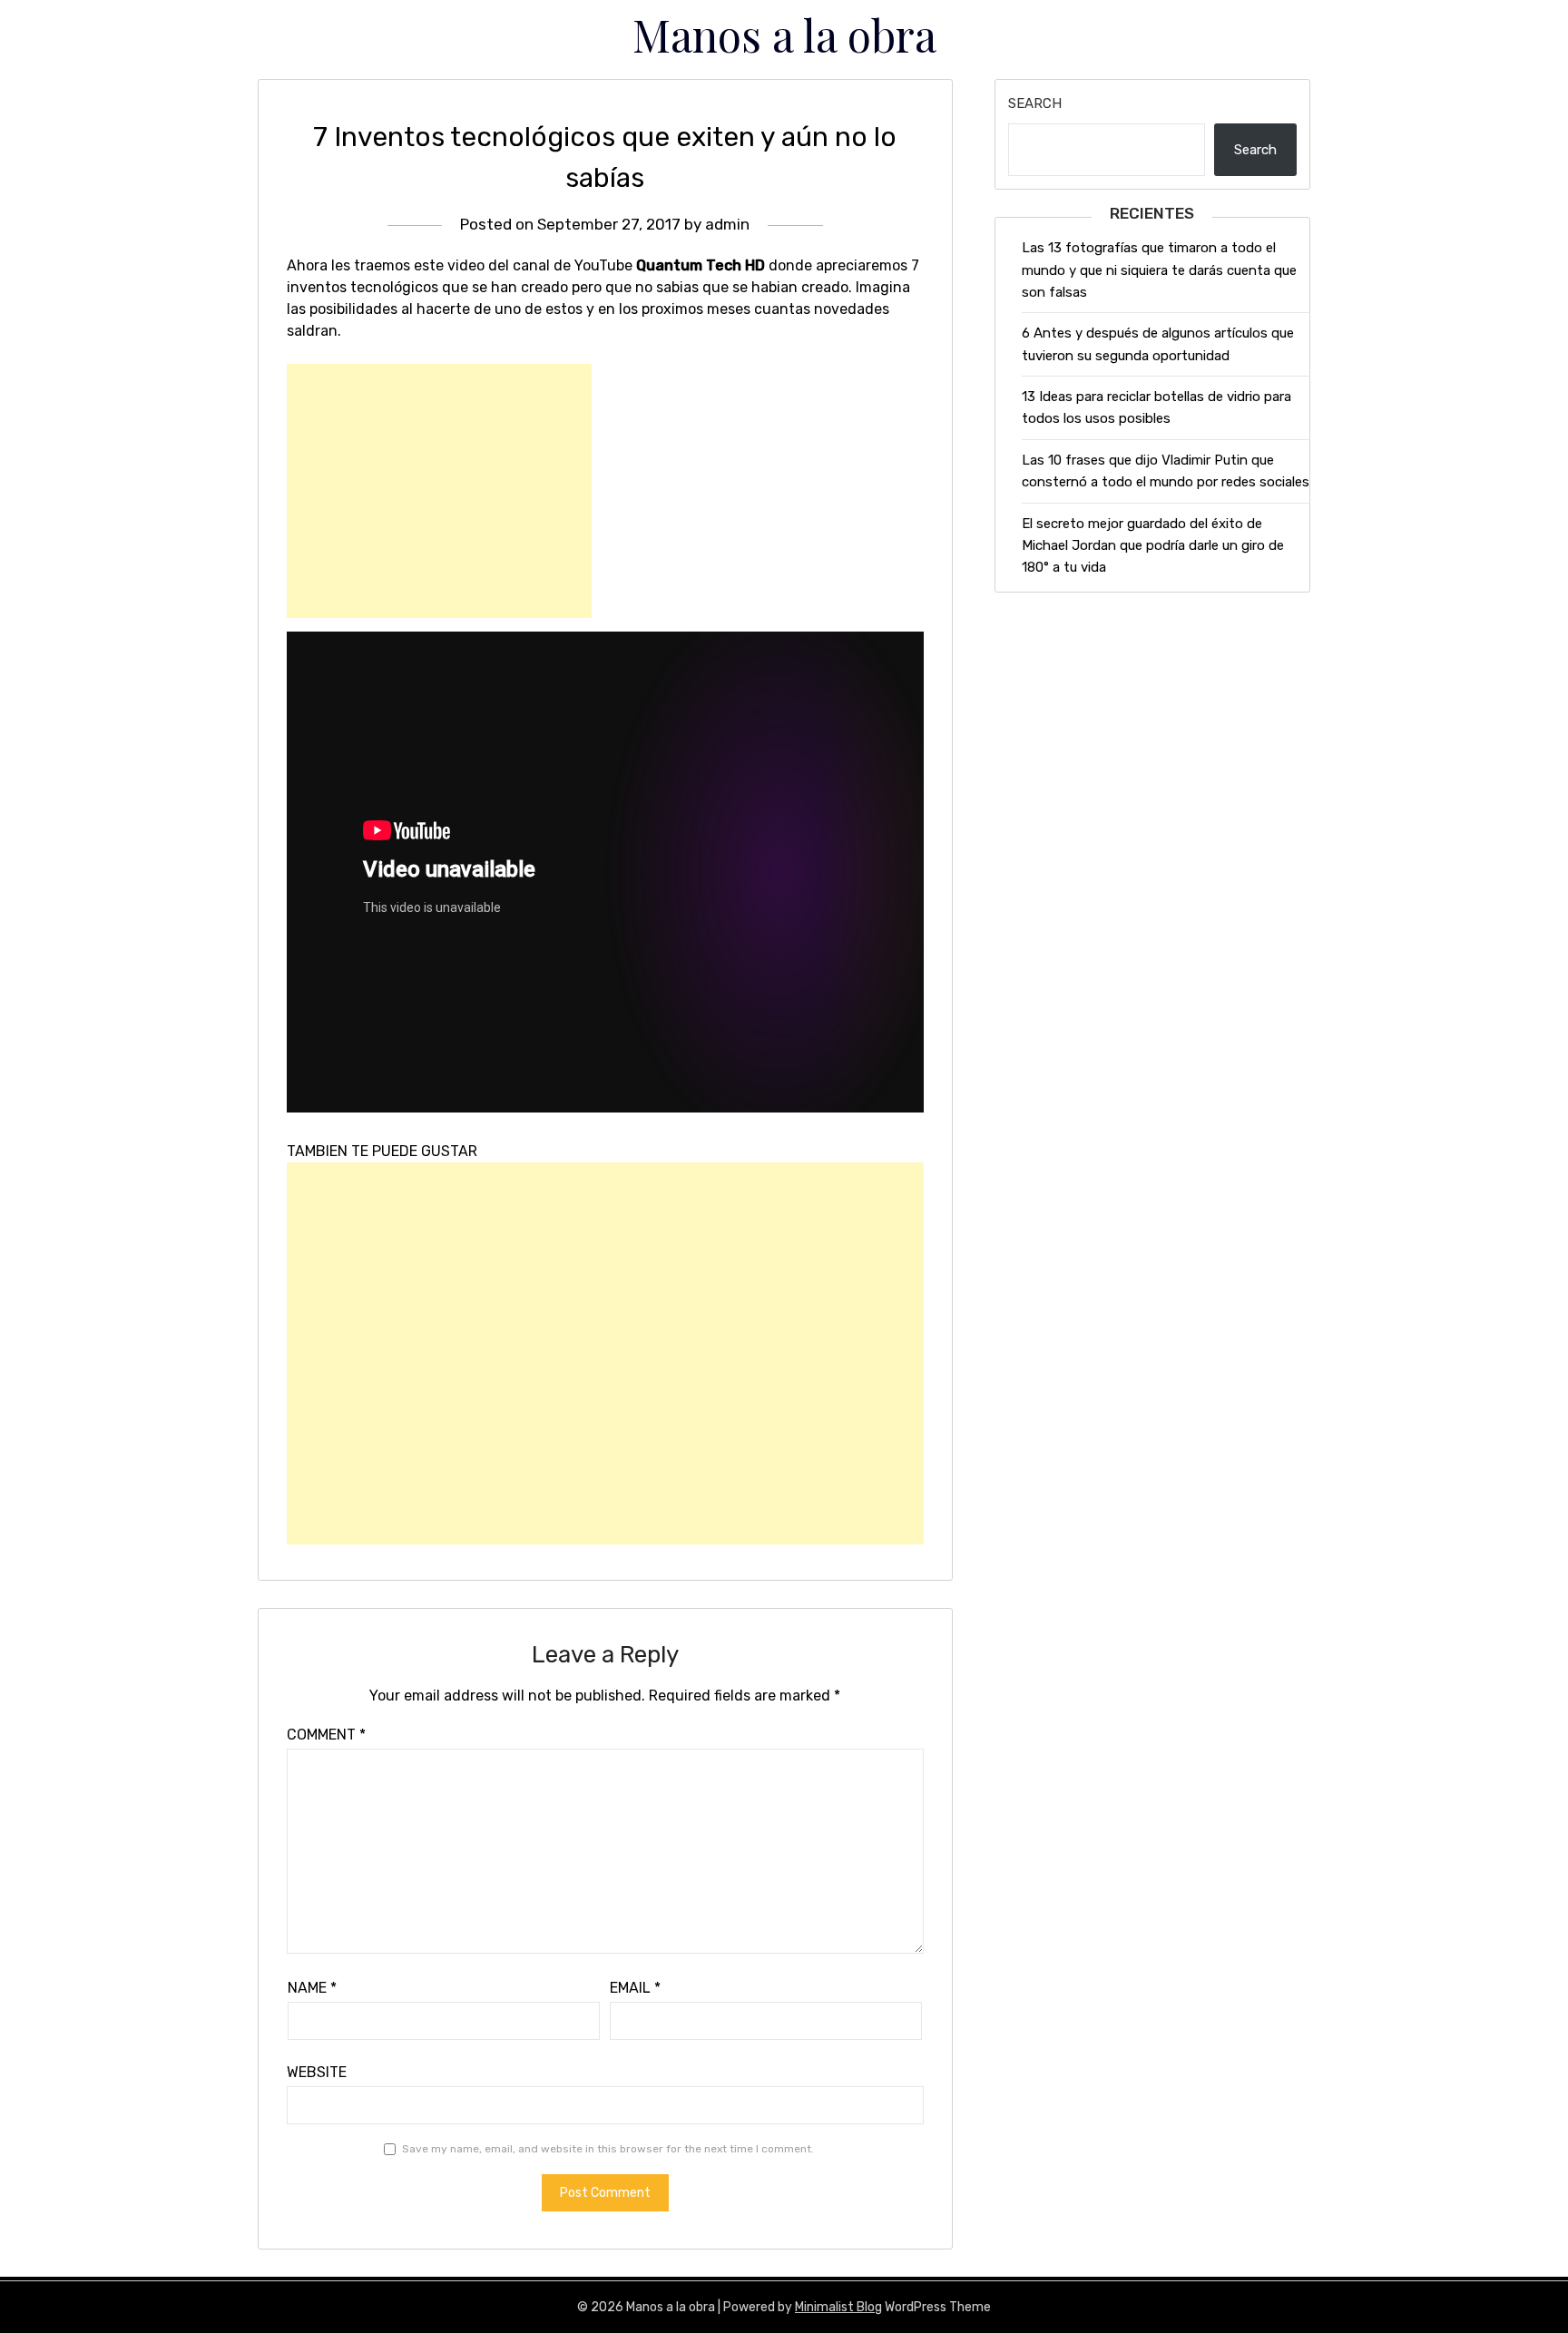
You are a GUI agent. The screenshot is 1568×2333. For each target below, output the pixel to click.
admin (727, 224)
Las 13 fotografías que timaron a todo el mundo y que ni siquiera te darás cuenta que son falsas (1159, 270)
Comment (326, 1735)
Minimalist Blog (838, 2307)
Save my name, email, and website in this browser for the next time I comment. (608, 2149)
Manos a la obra (784, 34)
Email (635, 1988)
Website (317, 2072)
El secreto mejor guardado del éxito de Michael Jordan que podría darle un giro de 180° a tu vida (1153, 546)
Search (1035, 103)
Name (312, 1988)
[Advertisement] (439, 491)
